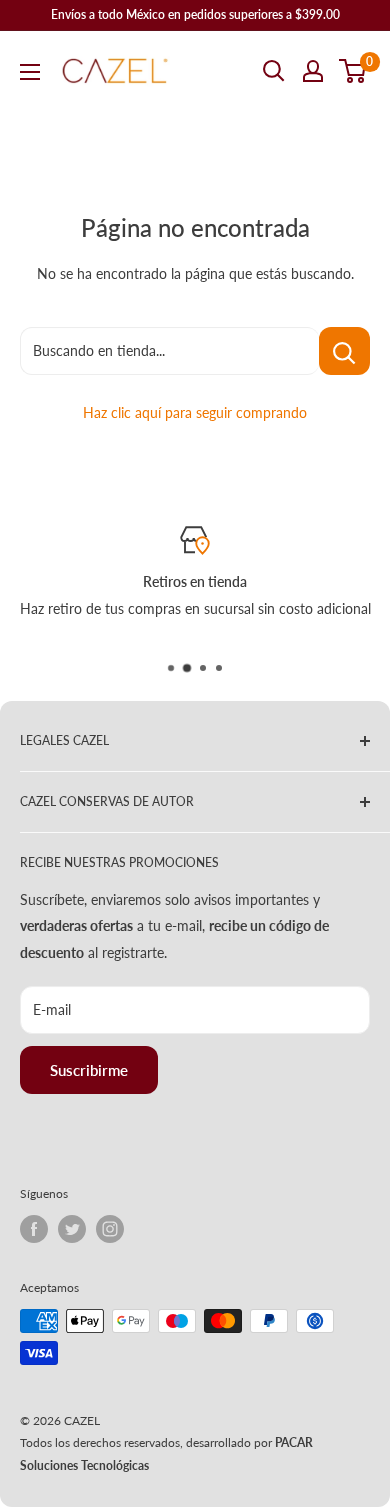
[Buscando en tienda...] (344, 351)
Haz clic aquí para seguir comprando (195, 412)
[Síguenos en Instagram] (110, 1229)
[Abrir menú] (30, 72)
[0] (353, 71)
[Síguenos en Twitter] (72, 1229)
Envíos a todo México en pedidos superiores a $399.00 (195, 14)
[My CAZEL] (313, 71)
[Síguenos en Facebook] (34, 1229)
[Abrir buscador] (274, 71)
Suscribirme (89, 1070)
